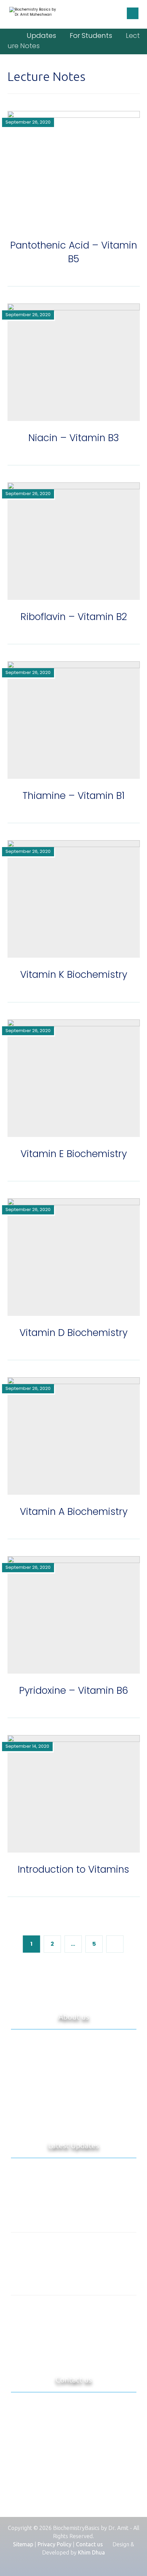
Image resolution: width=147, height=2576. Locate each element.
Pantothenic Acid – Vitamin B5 (73, 2343)
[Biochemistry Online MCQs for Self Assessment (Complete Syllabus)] (73, 2184)
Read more (73, 2119)
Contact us (89, 2544)
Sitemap (23, 2544)
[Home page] (10, 36)
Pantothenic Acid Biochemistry (73, 2280)
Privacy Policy (55, 2544)
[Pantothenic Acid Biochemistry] (73, 2255)
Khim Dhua (91, 2552)
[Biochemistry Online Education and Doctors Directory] (33, 14)
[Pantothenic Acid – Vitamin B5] (73, 2318)
